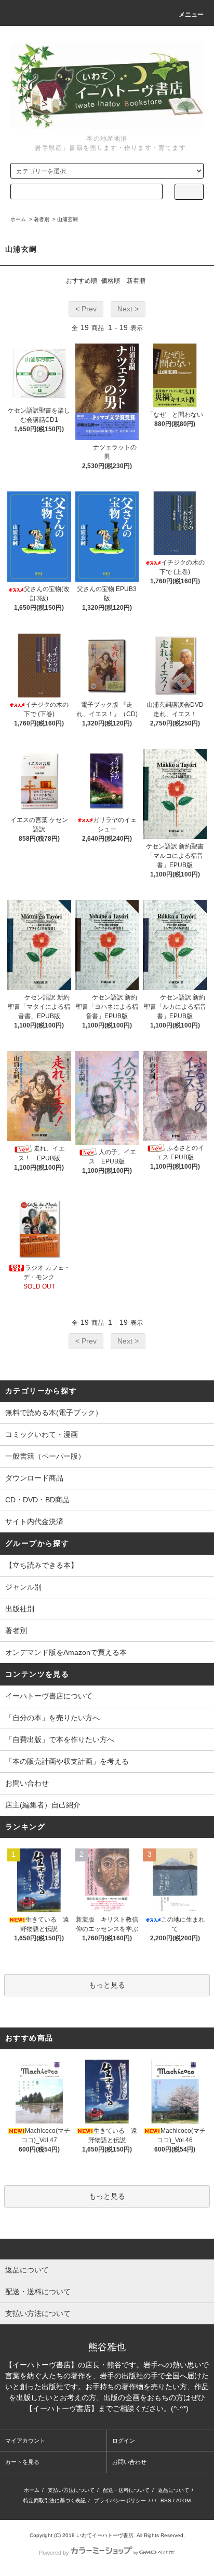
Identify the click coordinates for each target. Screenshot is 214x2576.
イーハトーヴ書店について (49, 1696)
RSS (166, 2500)
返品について (173, 2490)
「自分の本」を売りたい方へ (52, 1718)
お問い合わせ (27, 1783)
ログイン (124, 2441)
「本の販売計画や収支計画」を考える (67, 1761)
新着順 (136, 281)
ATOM (183, 2500)
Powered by (54, 2553)
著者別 (42, 219)
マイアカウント (25, 2441)
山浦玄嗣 (68, 219)
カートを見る (22, 2462)
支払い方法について (71, 2490)
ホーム (18, 219)
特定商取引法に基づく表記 (55, 2500)
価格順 (111, 281)
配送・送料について (126, 2490)
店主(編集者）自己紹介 (43, 1805)
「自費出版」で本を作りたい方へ (60, 1739)
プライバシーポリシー (120, 2500)
